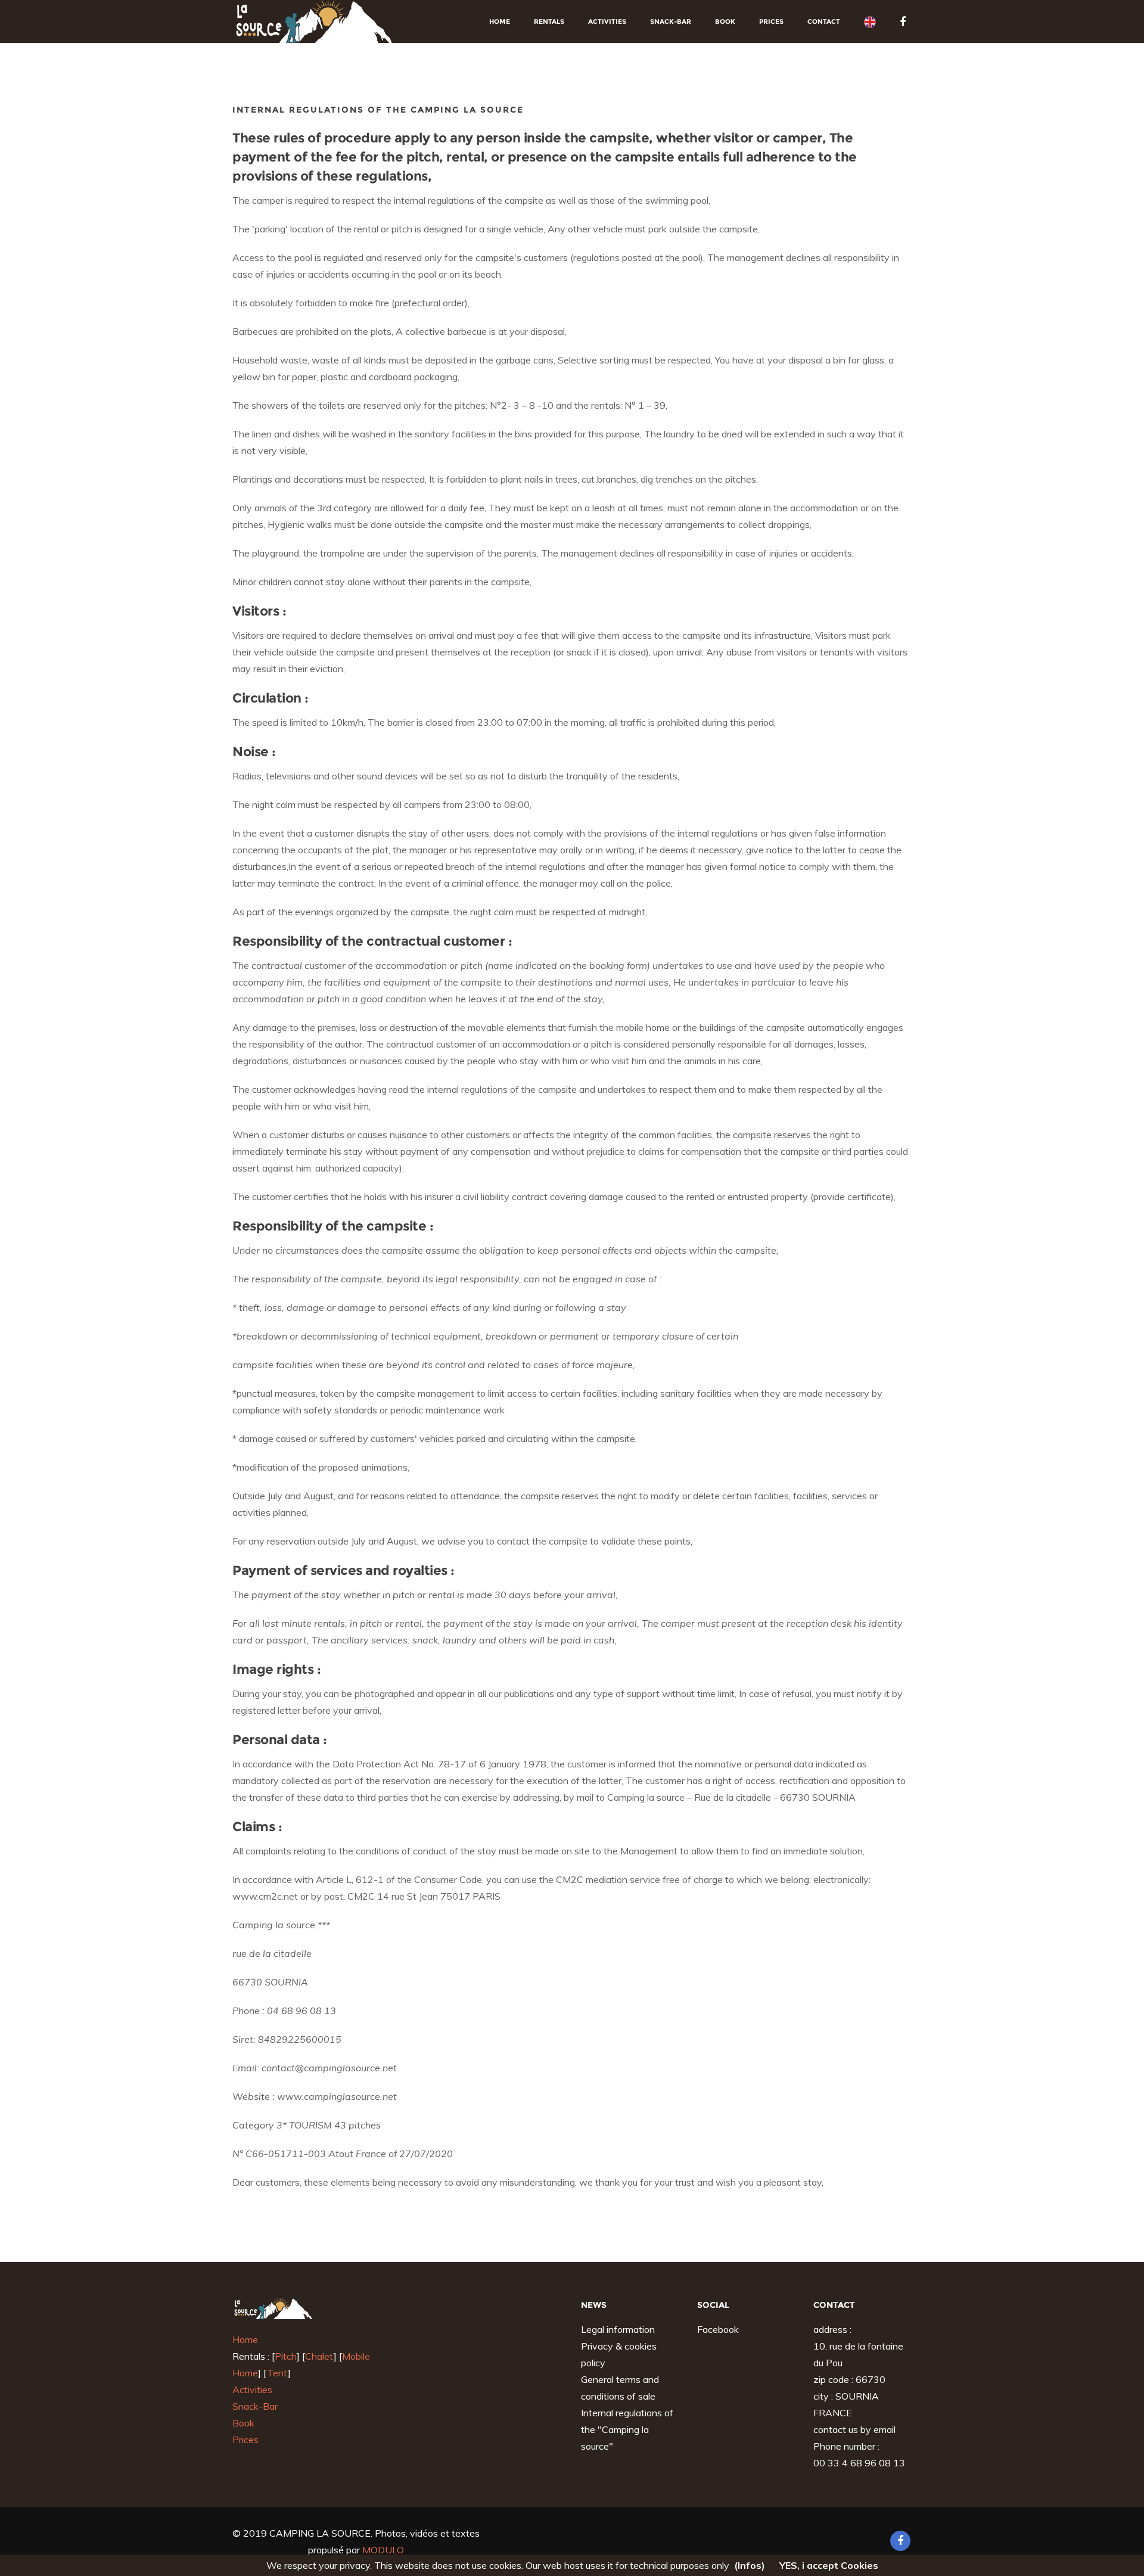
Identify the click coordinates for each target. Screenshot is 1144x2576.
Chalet (319, 2356)
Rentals (549, 21)
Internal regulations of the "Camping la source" (627, 2429)
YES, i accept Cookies (829, 2565)
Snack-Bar (671, 21)
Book (725, 21)
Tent (277, 2373)
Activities (607, 21)
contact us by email (854, 2429)
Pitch (286, 2356)
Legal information (618, 2329)
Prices (771, 21)
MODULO (383, 2550)
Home (500, 21)
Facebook (718, 2329)
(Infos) (750, 2565)
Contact (824, 21)
